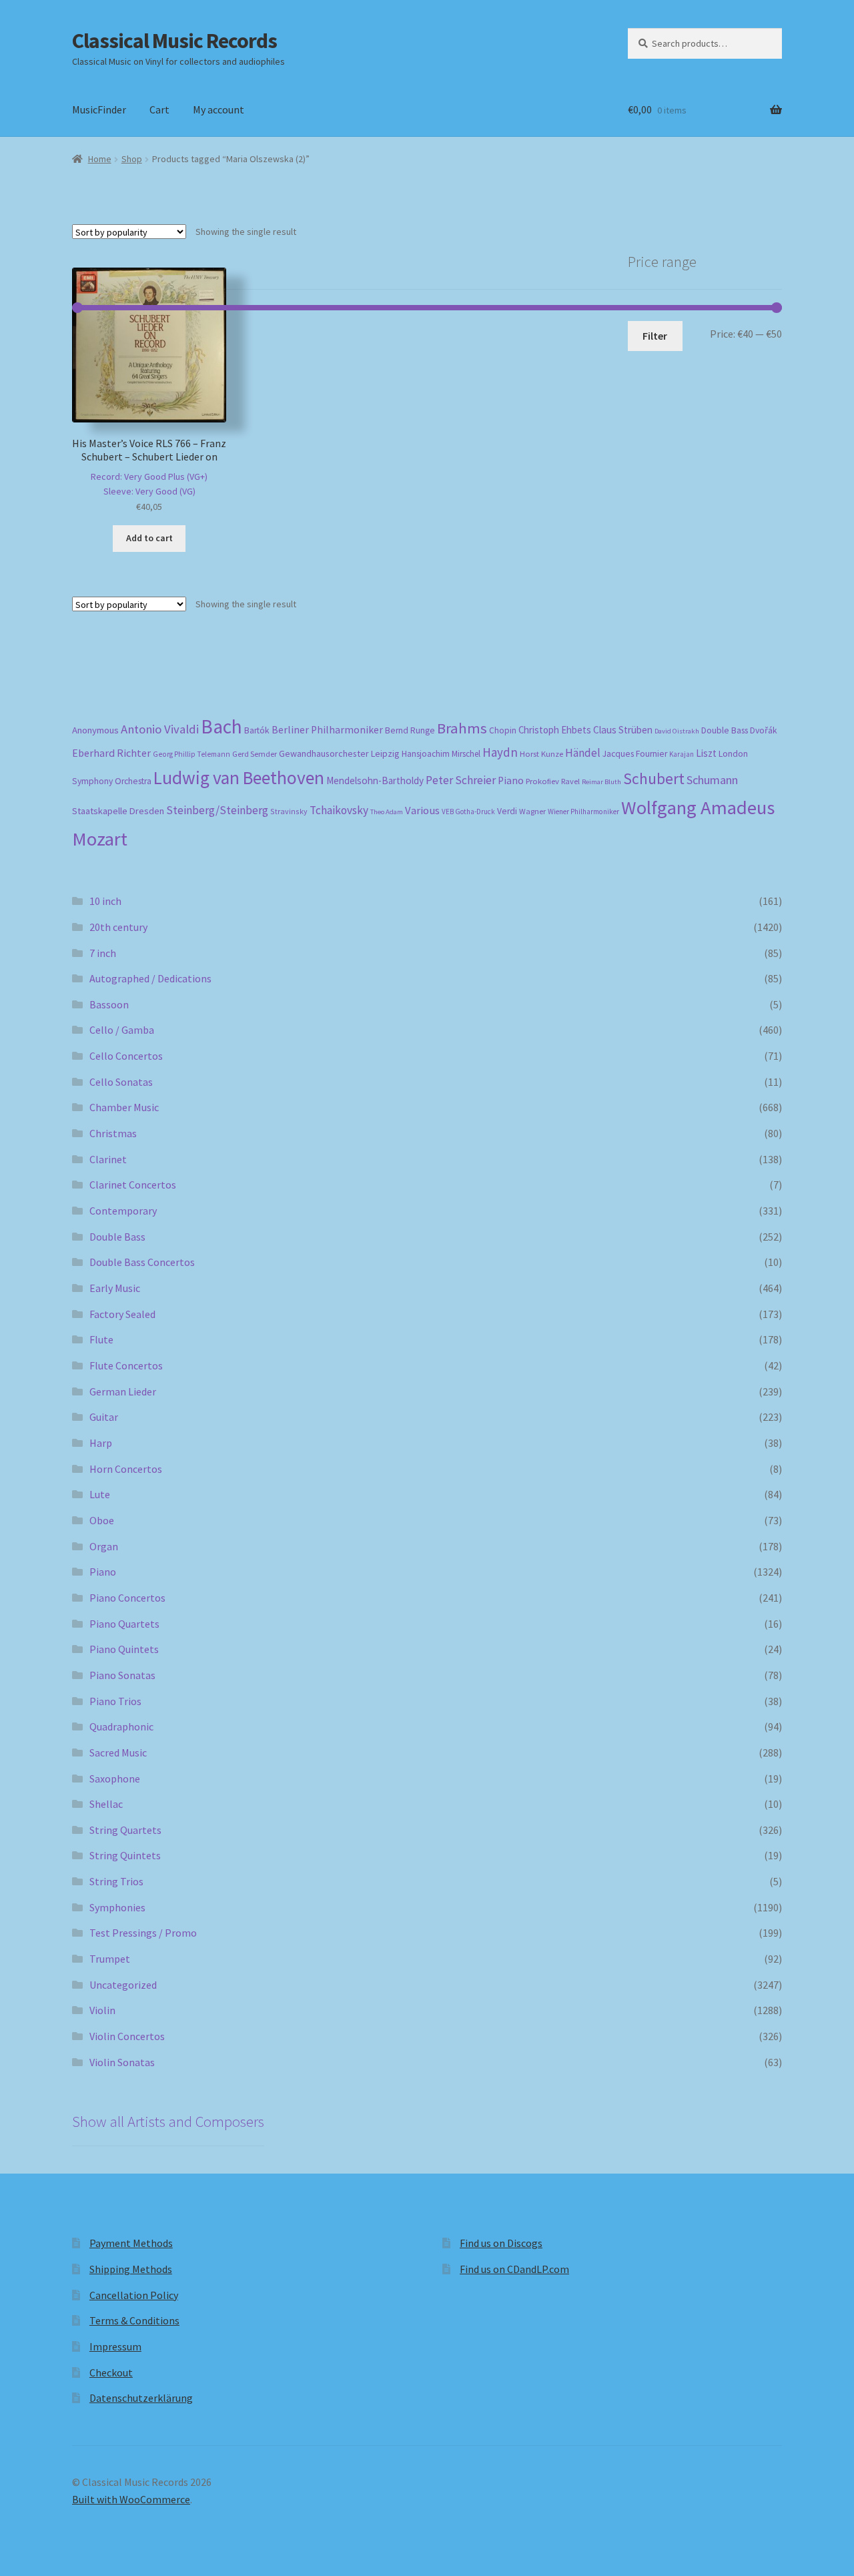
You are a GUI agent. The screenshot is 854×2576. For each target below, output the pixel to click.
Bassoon (109, 1004)
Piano (511, 780)
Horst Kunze (541, 753)
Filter (655, 336)
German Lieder (123, 1391)
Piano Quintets (124, 1649)
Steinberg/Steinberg (217, 810)
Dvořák (764, 730)
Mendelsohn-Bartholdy (375, 780)
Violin (102, 2010)
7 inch (103, 953)
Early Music (115, 1288)
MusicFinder (99, 109)
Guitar (104, 1417)
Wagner (532, 811)
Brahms (462, 728)
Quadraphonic (121, 1726)
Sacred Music (118, 1752)
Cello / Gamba (122, 1030)
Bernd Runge (410, 730)
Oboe (102, 1520)
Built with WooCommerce (131, 2499)
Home (100, 159)
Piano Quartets (124, 1624)
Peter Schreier (461, 780)
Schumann (712, 780)
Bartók (257, 730)
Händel (583, 753)
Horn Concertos (126, 1469)
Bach (222, 726)
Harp (101, 1443)
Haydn (500, 752)
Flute (101, 1339)
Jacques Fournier (635, 754)
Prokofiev (542, 781)
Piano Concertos (127, 1598)
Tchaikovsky (339, 810)
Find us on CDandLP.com (514, 2269)
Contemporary (123, 1211)
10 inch (105, 901)
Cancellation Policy (134, 2295)
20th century (118, 927)
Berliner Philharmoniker (327, 730)
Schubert (654, 778)
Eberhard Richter (111, 753)
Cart (159, 109)
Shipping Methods (131, 2269)
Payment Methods (131, 2243)
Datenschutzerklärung (141, 2398)
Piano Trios (115, 1701)
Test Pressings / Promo (143, 1933)
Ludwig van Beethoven (239, 777)
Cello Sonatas (121, 1082)
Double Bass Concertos (142, 1262)
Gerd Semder (255, 754)
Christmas (113, 1133)
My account (219, 109)
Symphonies (117, 1907)
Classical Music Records (174, 41)
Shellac (106, 1804)
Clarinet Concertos (133, 1185)
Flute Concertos (126, 1365)
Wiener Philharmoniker (583, 812)
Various (422, 811)
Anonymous (95, 730)
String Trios (116, 1881)
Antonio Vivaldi (160, 729)
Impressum (115, 2346)
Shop (132, 159)
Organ (104, 1546)
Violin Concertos (127, 2036)
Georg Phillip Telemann (191, 754)
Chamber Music (124, 1107)
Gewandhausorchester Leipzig (339, 753)
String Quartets (125, 1830)
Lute (100, 1494)
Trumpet (110, 1959)
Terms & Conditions (134, 2320)
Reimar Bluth (601, 782)
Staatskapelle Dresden (118, 811)
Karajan (682, 754)
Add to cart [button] (149, 538)
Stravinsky (289, 811)
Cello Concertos (126, 1056)
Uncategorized (123, 1985)
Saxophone (115, 1779)
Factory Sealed (122, 1314)
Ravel (570, 781)
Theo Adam (387, 812)
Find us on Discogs (501, 2243)
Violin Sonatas (122, 2062)
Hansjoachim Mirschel (441, 754)
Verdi (507, 811)
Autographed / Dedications (150, 978)
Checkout (111, 2372)
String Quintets (125, 1855)
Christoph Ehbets (555, 730)
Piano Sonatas (122, 1675)
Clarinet (108, 1159)
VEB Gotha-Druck (468, 812)
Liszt (706, 753)
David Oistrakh (677, 731)
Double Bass (725, 730)
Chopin (503, 730)
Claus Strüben (623, 730)
